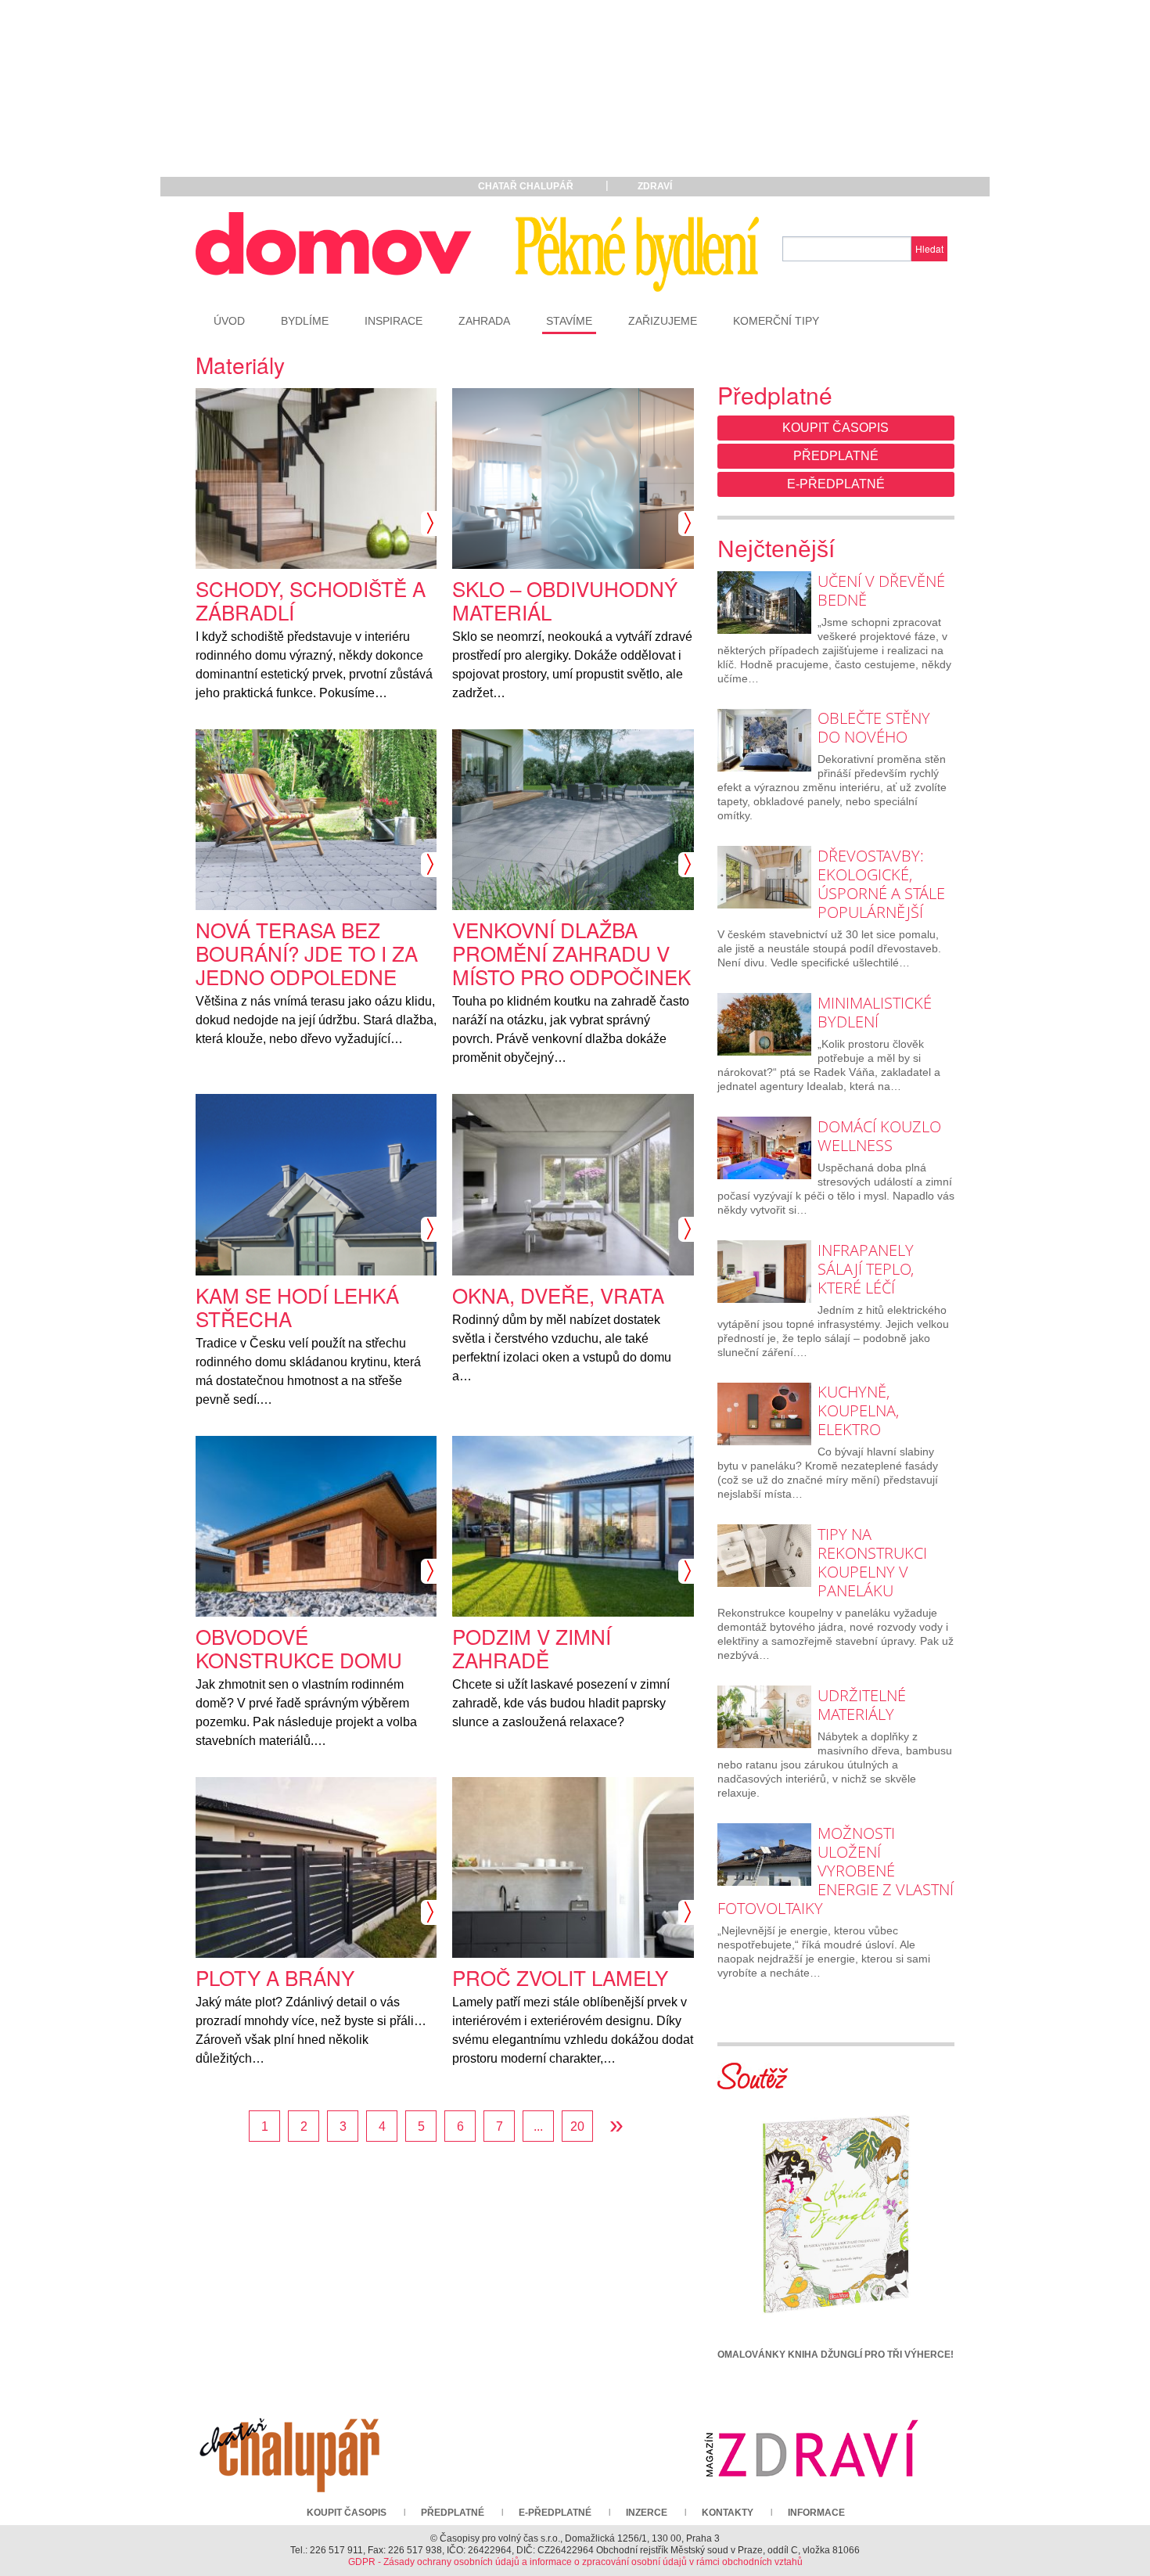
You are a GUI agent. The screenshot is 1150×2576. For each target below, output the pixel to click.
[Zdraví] (811, 2448)
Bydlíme (305, 321)
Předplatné (836, 456)
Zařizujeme (663, 321)
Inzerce (647, 2513)
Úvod (229, 321)
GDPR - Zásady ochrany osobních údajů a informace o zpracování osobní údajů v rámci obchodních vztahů (575, 2562)
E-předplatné (836, 484)
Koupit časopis (836, 428)
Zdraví (655, 186)
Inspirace (394, 321)
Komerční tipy (776, 321)
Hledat (929, 248)
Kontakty (728, 2513)
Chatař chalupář (526, 186)
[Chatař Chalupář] (289, 2448)
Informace (816, 2513)
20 (577, 2126)
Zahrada (484, 321)
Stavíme (569, 321)
